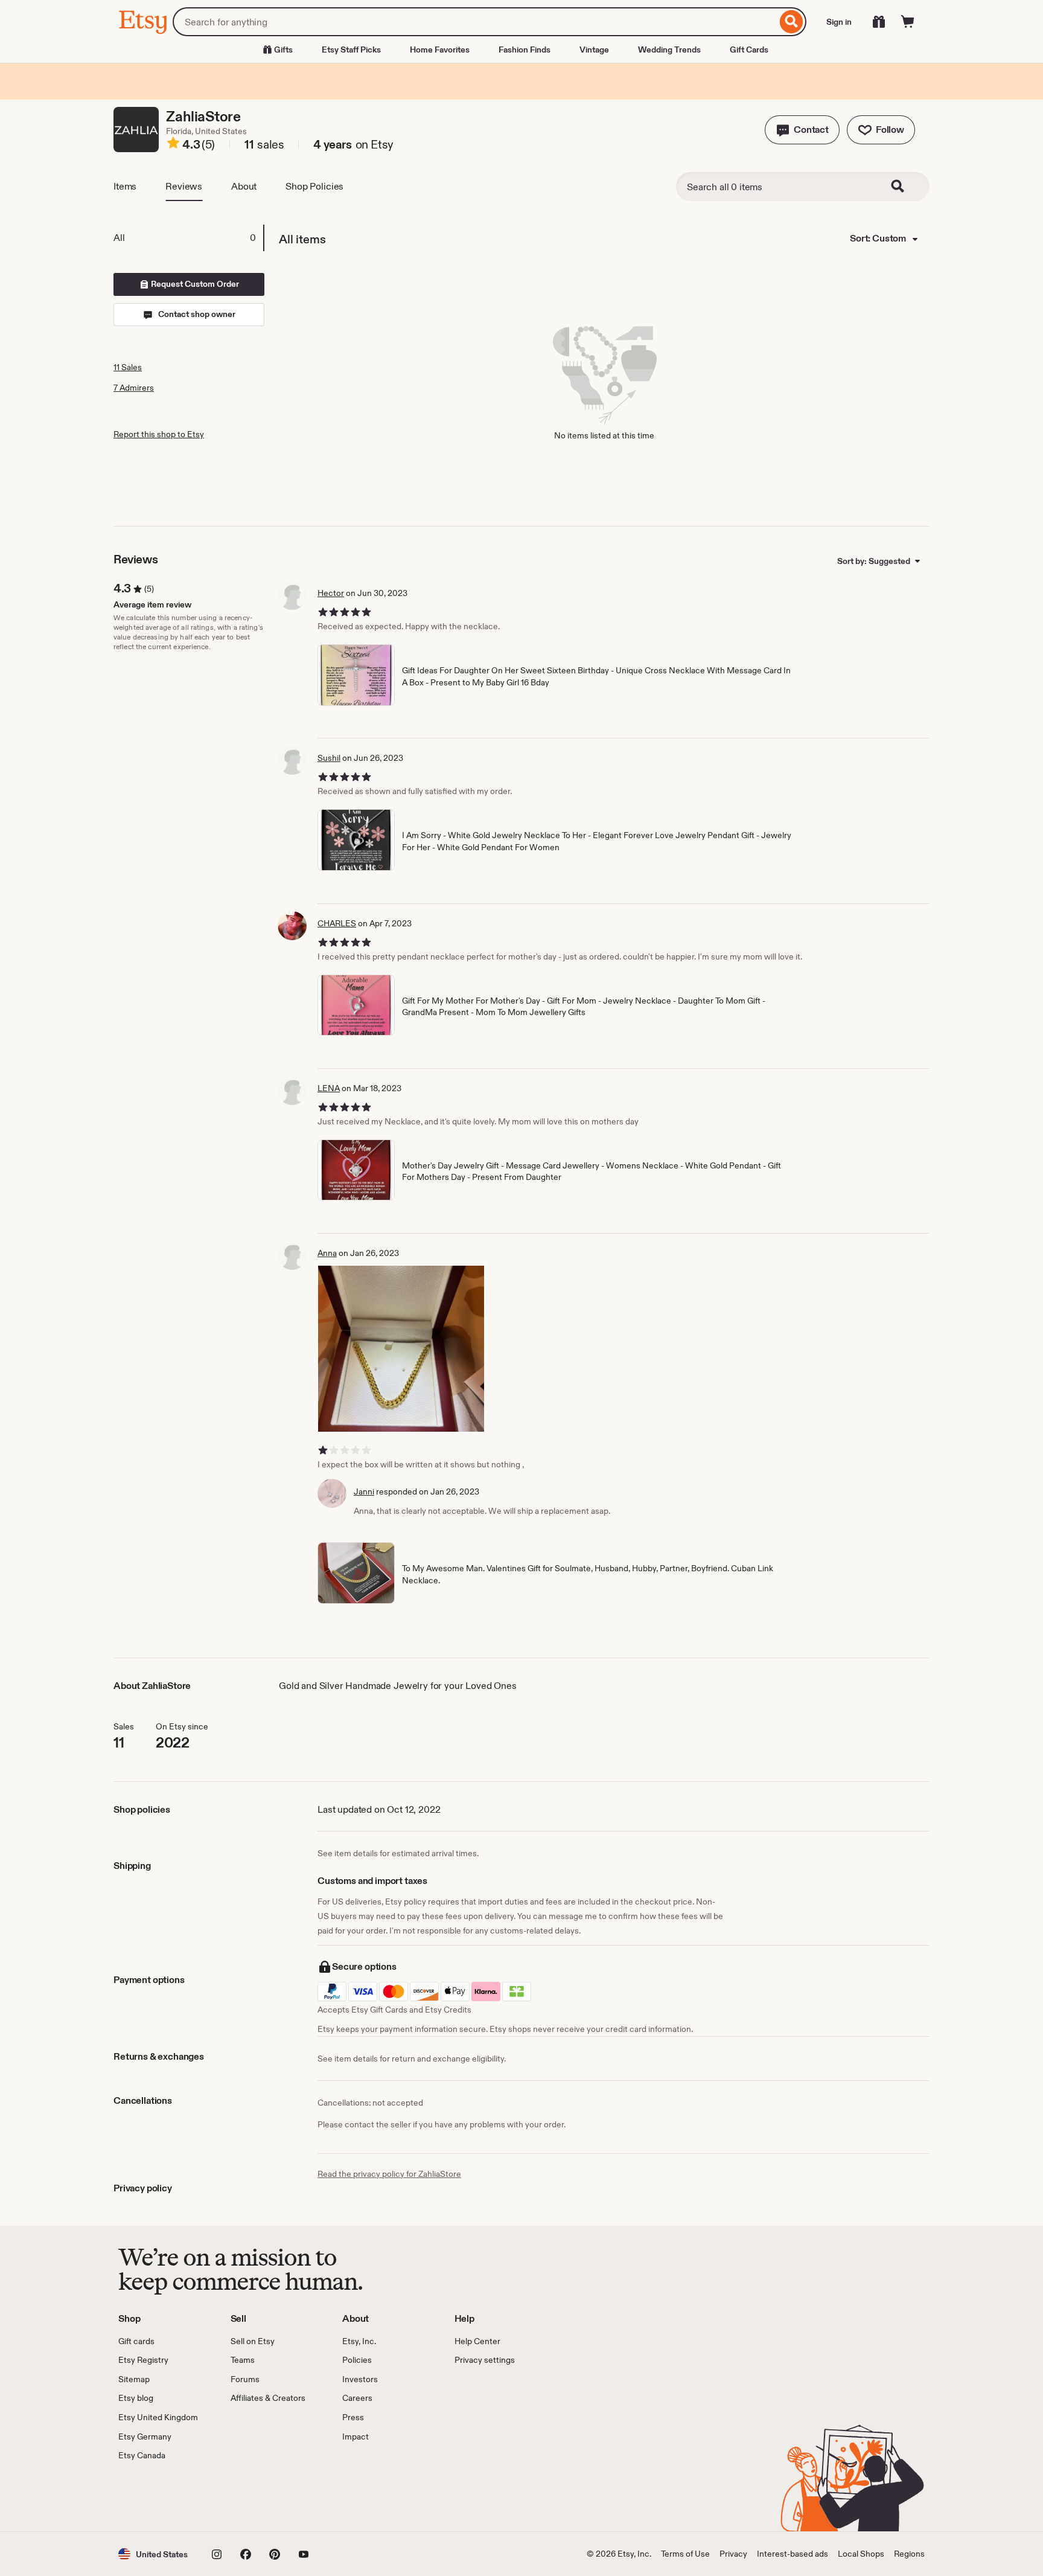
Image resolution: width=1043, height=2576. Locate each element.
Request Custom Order (194, 284)
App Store (159, 2497)
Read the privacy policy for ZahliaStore (389, 2174)
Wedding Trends (669, 50)
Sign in (839, 22)
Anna (327, 1253)
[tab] (188, 238)
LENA (329, 1088)
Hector (331, 593)
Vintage (594, 50)
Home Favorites (440, 50)
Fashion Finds (525, 50)
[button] (802, 130)
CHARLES (337, 923)
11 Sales (128, 367)
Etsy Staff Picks (351, 50)
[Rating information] (173, 145)
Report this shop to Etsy (159, 434)
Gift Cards (749, 50)
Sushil (329, 758)
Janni (364, 1491)
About (244, 186)
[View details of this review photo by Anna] (401, 1349)
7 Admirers (134, 388)
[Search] (792, 22)
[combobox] (475, 22)
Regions (909, 2554)
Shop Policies (314, 186)
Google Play (250, 2497)
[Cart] (908, 22)
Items (125, 186)
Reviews (184, 186)
